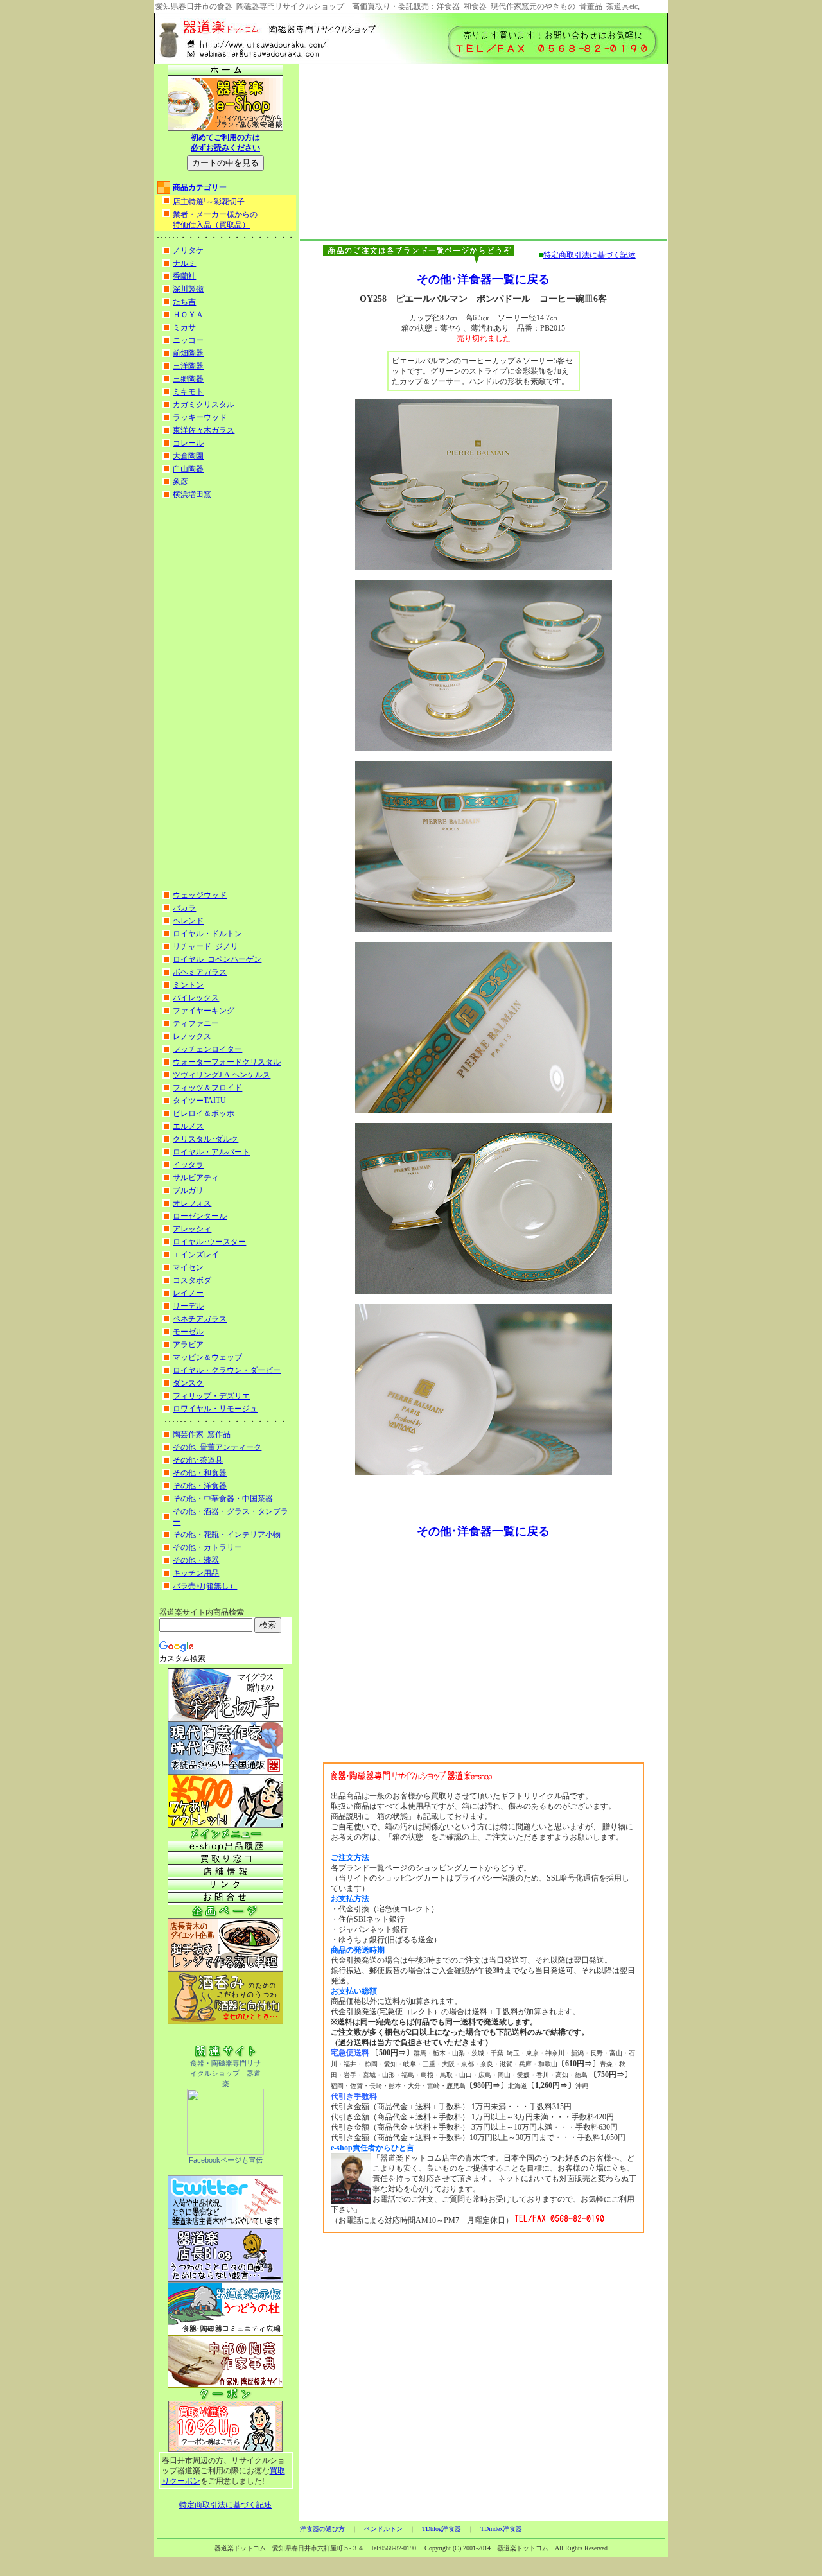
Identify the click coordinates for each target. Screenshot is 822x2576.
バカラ (184, 908)
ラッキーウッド (200, 417)
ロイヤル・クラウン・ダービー (227, 1370)
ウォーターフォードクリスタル (227, 1062)
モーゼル (188, 1332)
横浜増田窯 (192, 494)
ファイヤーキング (204, 1011)
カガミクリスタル (204, 405)
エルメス (188, 1126)
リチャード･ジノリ (205, 946)
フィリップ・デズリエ (211, 1396)
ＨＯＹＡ (188, 315)
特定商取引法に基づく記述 (225, 2505)
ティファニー (196, 1023)
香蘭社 (184, 276)
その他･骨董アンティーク (217, 1447)
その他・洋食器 (200, 1486)
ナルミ (184, 263)
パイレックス (196, 998)
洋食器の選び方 (322, 2529)
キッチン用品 (196, 1573)
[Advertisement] (225, 695)
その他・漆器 (196, 1560)
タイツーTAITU (199, 1101)
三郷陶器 (188, 379)
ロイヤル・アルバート (211, 1152)
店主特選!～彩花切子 (209, 202)
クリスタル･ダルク (205, 1139)
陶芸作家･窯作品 (202, 1434)
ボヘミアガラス (200, 972)
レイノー (188, 1293)
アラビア (188, 1345)
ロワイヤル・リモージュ (215, 1409)
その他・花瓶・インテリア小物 (227, 1535)
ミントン (188, 985)
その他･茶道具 (198, 1460)
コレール (188, 443)
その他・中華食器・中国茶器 (223, 1499)
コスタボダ (192, 1280)
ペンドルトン (383, 2529)
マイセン (188, 1267)
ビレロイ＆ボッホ (204, 1113)
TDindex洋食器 (501, 2529)
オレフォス (192, 1203)
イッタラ (188, 1165)
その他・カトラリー (207, 1547)
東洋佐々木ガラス (204, 430)
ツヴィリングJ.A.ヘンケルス (222, 1075)
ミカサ (184, 327)
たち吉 (184, 302)
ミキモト (188, 392)
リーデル (188, 1306)
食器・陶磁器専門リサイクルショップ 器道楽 (225, 2073)
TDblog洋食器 (442, 2529)
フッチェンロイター (207, 1049)
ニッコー (188, 340)
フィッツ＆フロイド (207, 1088)
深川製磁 (188, 289)
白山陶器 (188, 469)
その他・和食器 (200, 1473)
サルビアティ (196, 1178)
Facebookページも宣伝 (226, 2160)
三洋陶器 (188, 366)
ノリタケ (188, 250)
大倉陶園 (188, 456)
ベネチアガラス (200, 1319)
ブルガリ (188, 1190)
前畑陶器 (188, 353)
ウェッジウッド (200, 895)
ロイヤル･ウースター (209, 1242)
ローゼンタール (200, 1216)
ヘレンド (188, 921)
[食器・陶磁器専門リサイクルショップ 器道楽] (225, 2152)
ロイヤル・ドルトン (207, 934)
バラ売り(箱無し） (205, 1586)
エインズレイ (196, 1255)
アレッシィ (192, 1229)
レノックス (192, 1036)
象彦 (180, 482)
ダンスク (188, 1383)
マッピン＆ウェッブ (207, 1357)
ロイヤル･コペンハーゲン (217, 959)
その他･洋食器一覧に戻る (483, 279)
